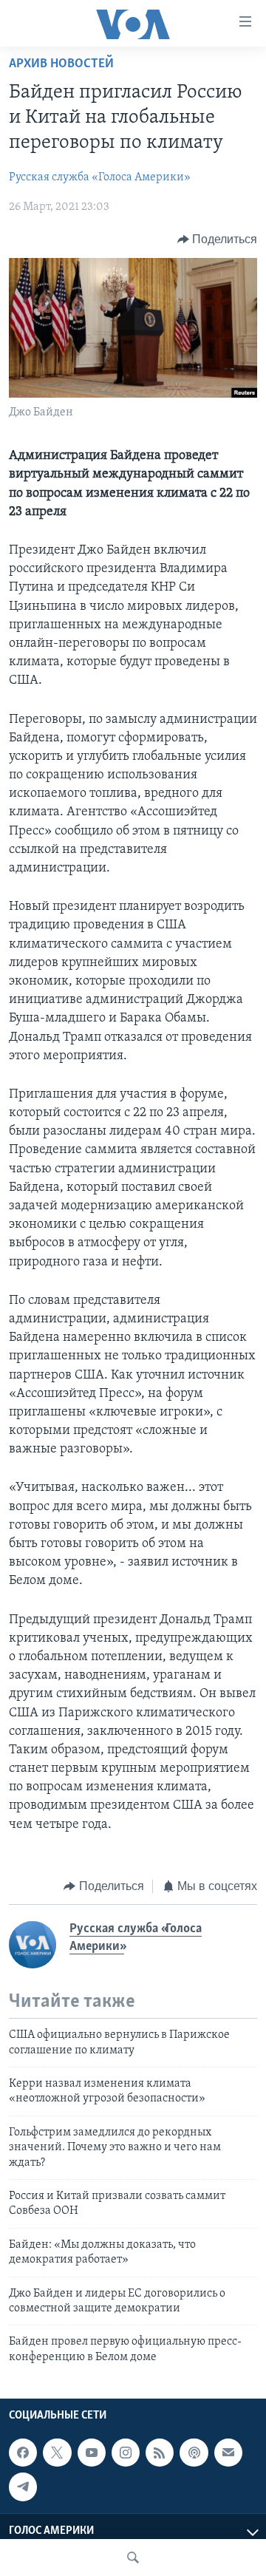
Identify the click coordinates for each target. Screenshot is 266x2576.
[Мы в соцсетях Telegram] (23, 2487)
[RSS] (160, 2453)
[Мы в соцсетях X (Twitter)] (57, 2453)
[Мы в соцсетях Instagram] (126, 2453)
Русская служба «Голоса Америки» (100, 177)
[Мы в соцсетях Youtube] (92, 2453)
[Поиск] (133, 2558)
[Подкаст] (194, 2453)
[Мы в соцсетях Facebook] (23, 2453)
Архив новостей (61, 64)
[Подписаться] (228, 2453)
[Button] (218, 239)
